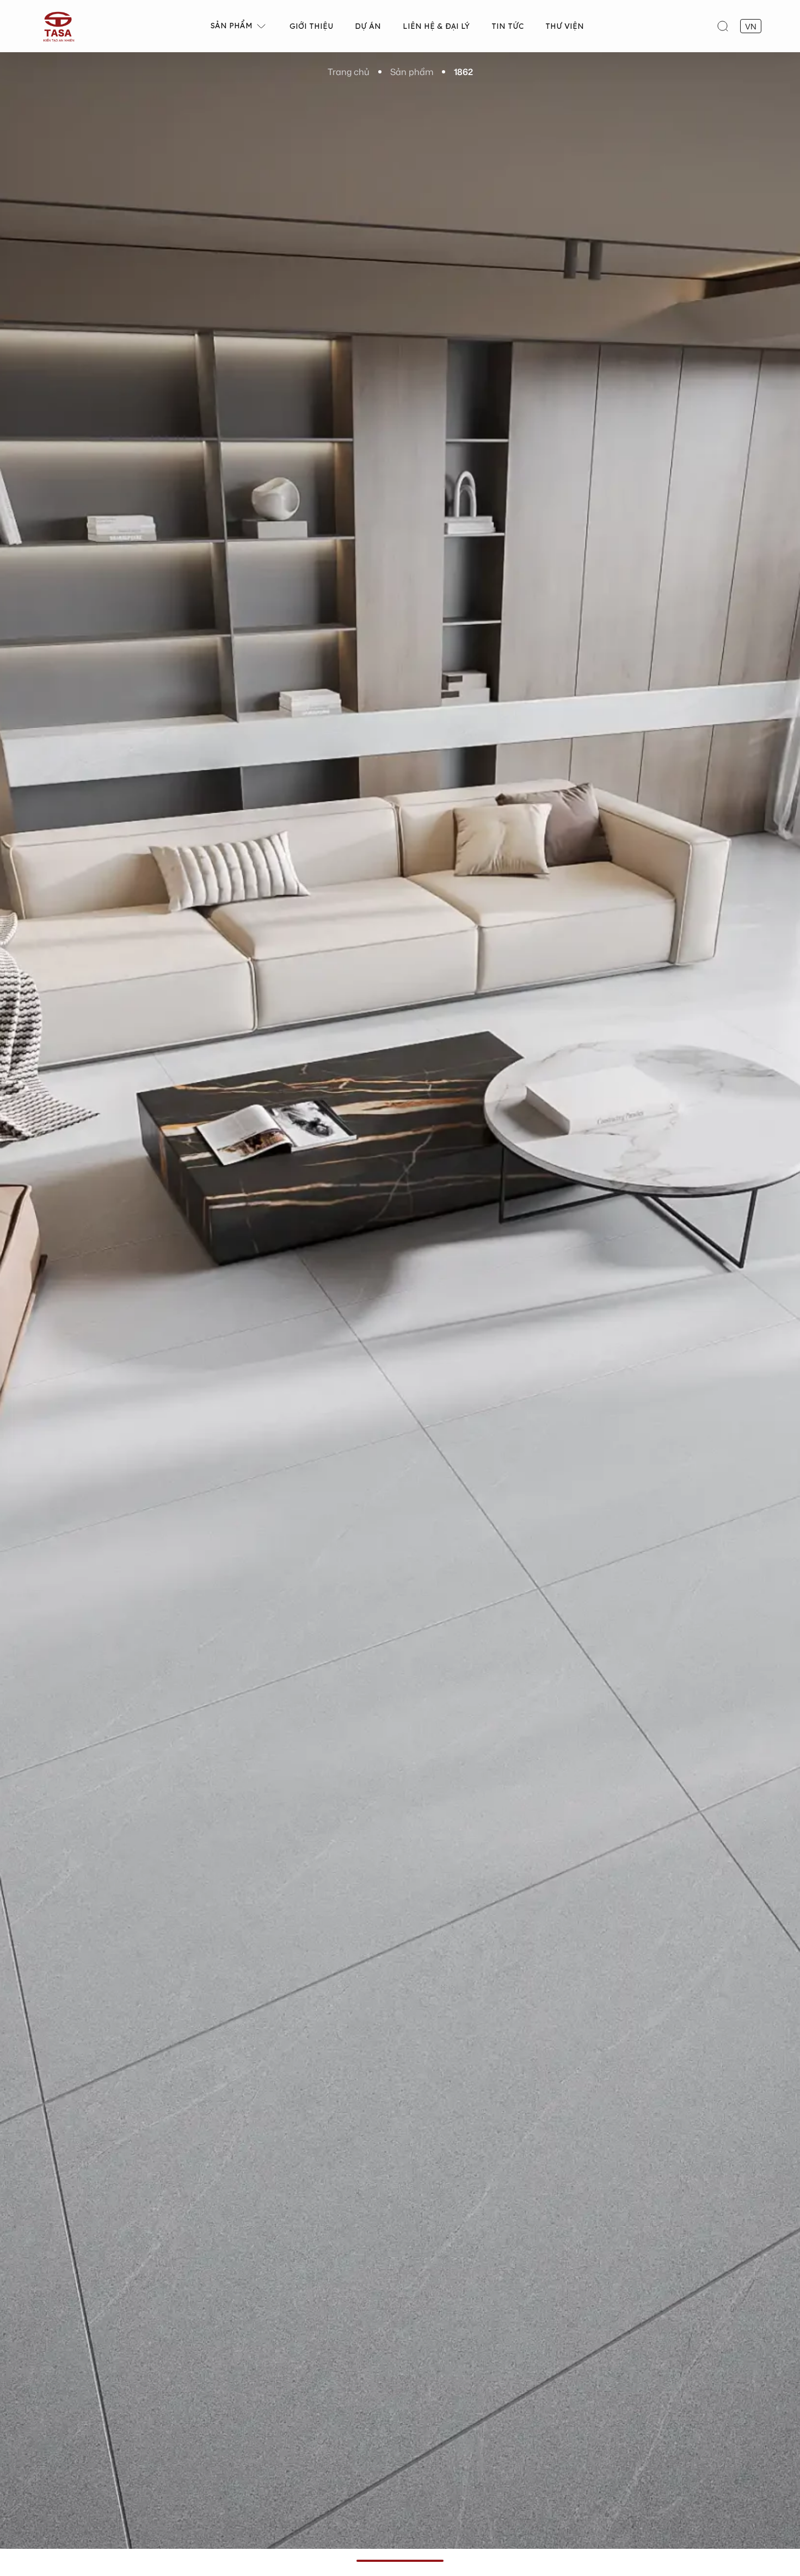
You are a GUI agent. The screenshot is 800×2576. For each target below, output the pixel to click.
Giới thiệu (311, 26)
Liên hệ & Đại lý (436, 26)
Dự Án (368, 26)
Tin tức (507, 26)
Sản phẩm (232, 26)
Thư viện (565, 26)
